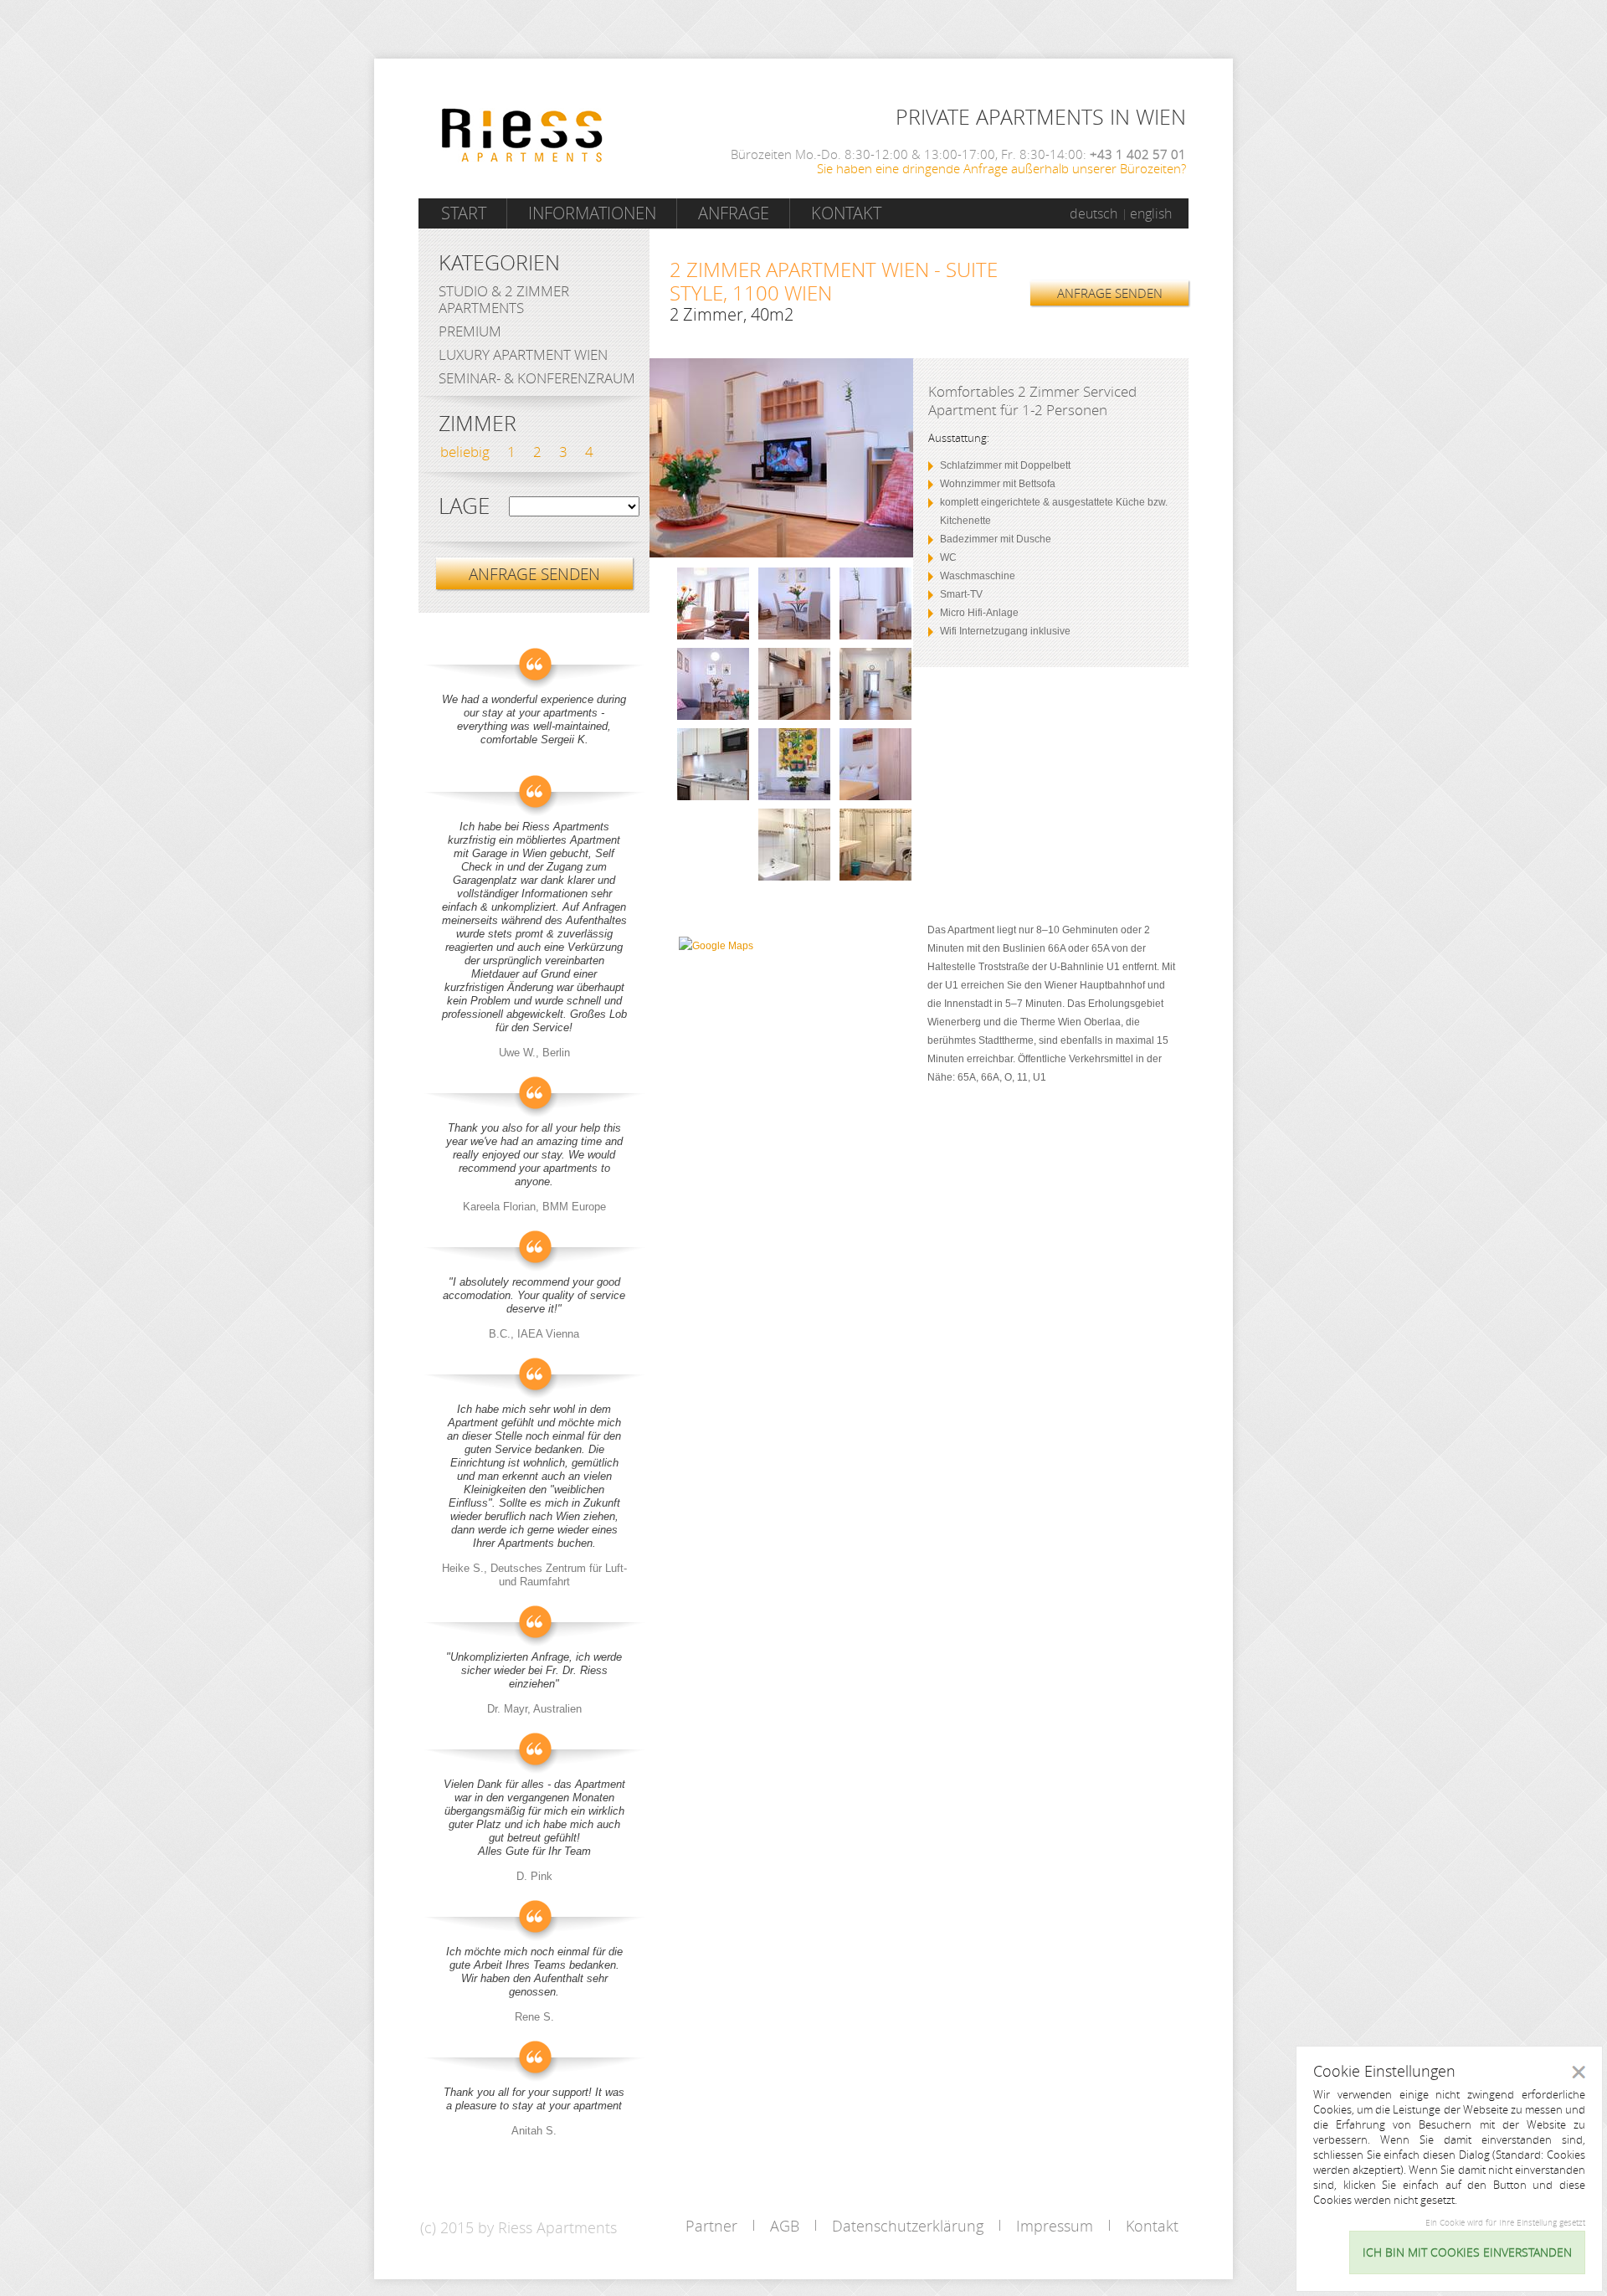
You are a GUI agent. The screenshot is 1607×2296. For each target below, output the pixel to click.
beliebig (465, 452)
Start (464, 213)
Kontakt (846, 213)
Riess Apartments (522, 135)
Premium (470, 331)
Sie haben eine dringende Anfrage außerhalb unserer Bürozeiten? (1001, 168)
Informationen (592, 213)
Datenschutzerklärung (908, 2226)
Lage (464, 506)
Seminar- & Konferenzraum (537, 378)
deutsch (1094, 213)
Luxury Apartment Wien (523, 354)
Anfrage (734, 213)
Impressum (1055, 2226)
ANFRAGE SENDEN (1110, 293)
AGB (785, 2226)
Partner (711, 2226)
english (1151, 213)
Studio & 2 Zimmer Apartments (504, 299)
